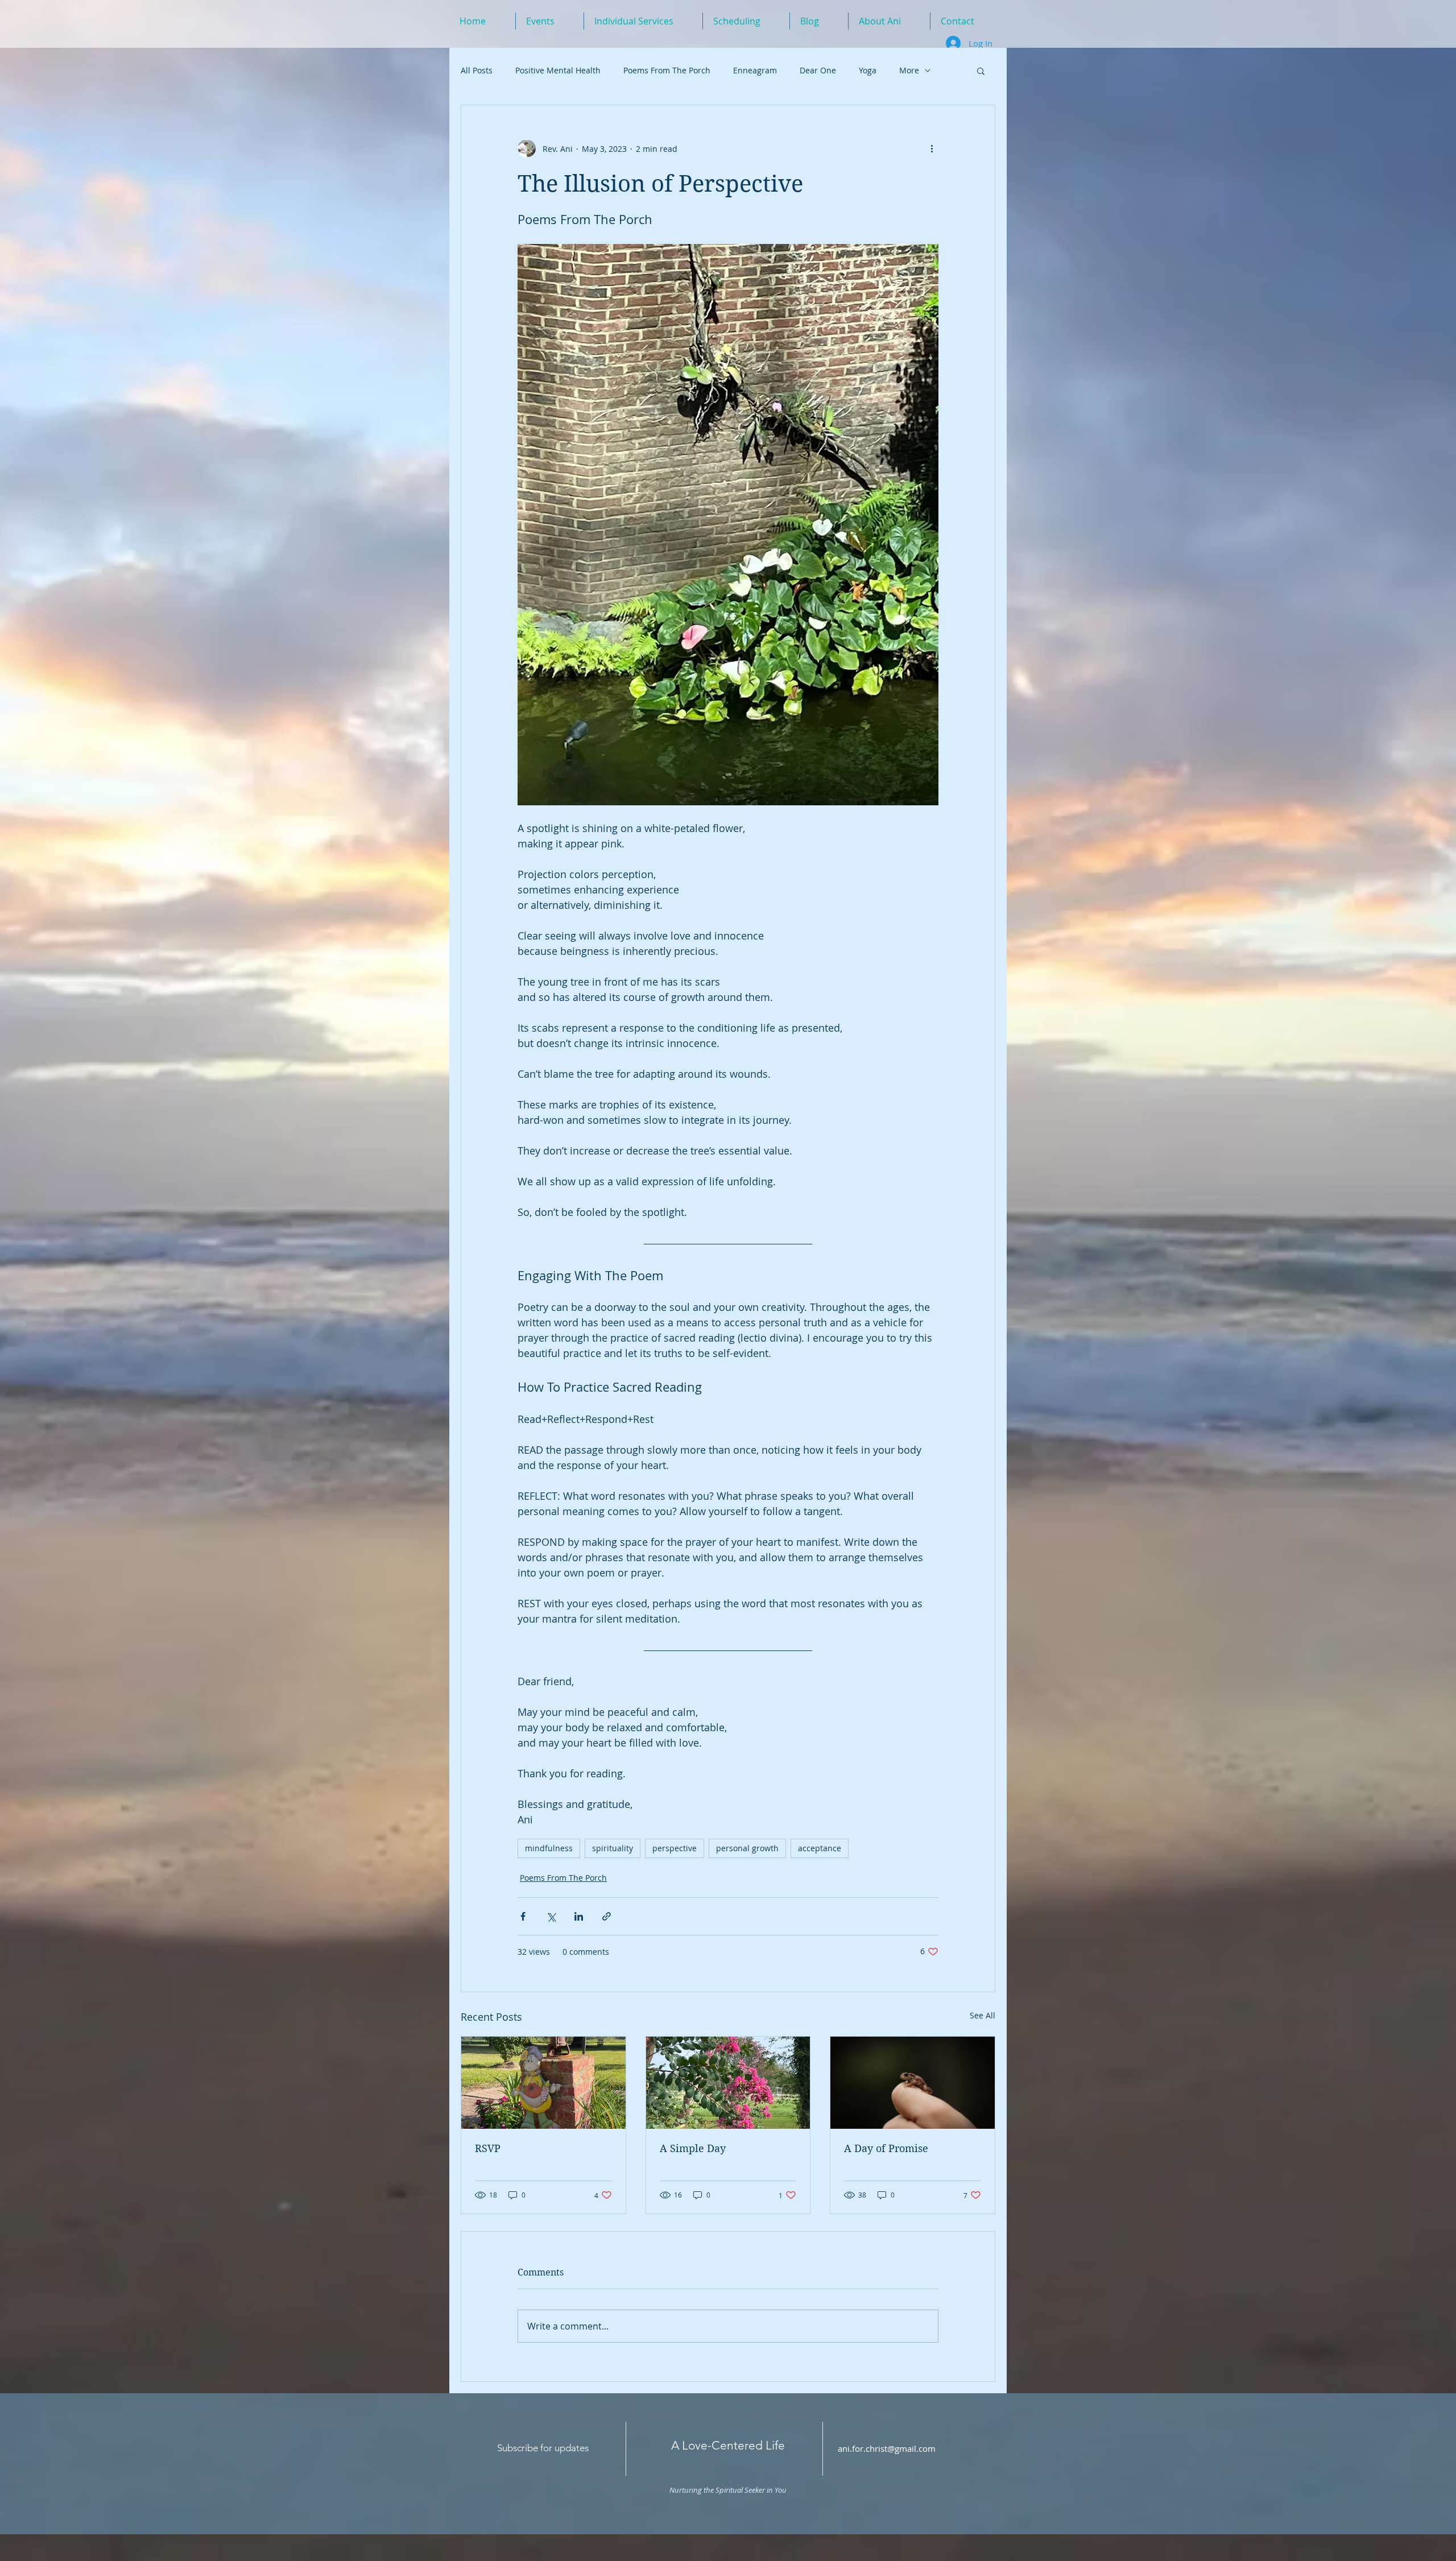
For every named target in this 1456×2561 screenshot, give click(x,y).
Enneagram (755, 70)
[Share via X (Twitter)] (551, 1916)
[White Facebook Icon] (967, 2451)
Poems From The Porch (667, 70)
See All (983, 2015)
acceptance (820, 1848)
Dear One (818, 70)
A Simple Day (693, 2148)
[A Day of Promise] (913, 2083)
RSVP (488, 2148)
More (909, 70)
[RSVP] (543, 2083)
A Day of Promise (886, 2148)
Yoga (868, 70)
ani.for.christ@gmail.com (887, 2448)
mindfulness (549, 1848)
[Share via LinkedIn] (579, 1916)
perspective (675, 1848)
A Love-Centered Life (728, 2445)
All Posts (477, 70)
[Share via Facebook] (523, 1916)
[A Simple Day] (728, 2083)
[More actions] (932, 148)
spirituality (613, 1848)
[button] (981, 71)
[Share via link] (607, 1916)
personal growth (747, 1848)
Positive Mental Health (558, 70)
